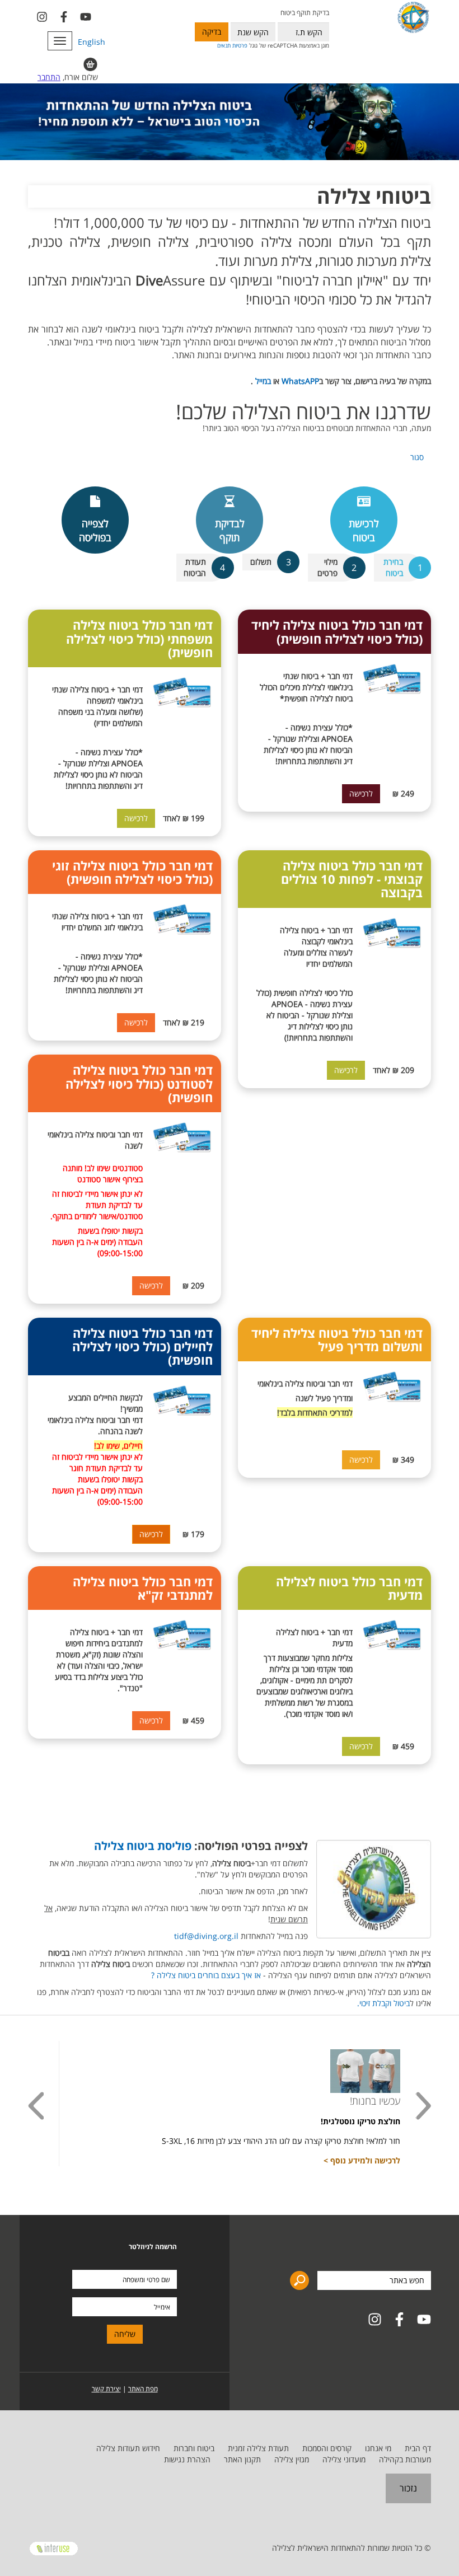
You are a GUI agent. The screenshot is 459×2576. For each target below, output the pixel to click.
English (92, 42)
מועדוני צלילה (344, 2459)
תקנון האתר (242, 2459)
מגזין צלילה (292, 2459)
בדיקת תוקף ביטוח (305, 13)
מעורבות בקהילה (405, 2459)
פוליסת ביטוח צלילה (143, 1846)
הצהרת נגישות (187, 2459)
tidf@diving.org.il (206, 1936)
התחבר (49, 77)
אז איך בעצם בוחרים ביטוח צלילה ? (206, 1975)
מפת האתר (143, 2389)
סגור (417, 457)
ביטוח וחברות (194, 2448)
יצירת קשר (106, 2389)
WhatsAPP (300, 381)
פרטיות (240, 45)
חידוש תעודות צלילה (128, 2448)
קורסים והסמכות (327, 2448)
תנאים (224, 45)
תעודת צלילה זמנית (258, 2448)
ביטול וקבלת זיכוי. (383, 2003)
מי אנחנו (378, 2448)
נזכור (408, 2488)
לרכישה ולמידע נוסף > (362, 2160)
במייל (262, 381)
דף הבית (418, 2448)
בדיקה (212, 32)
